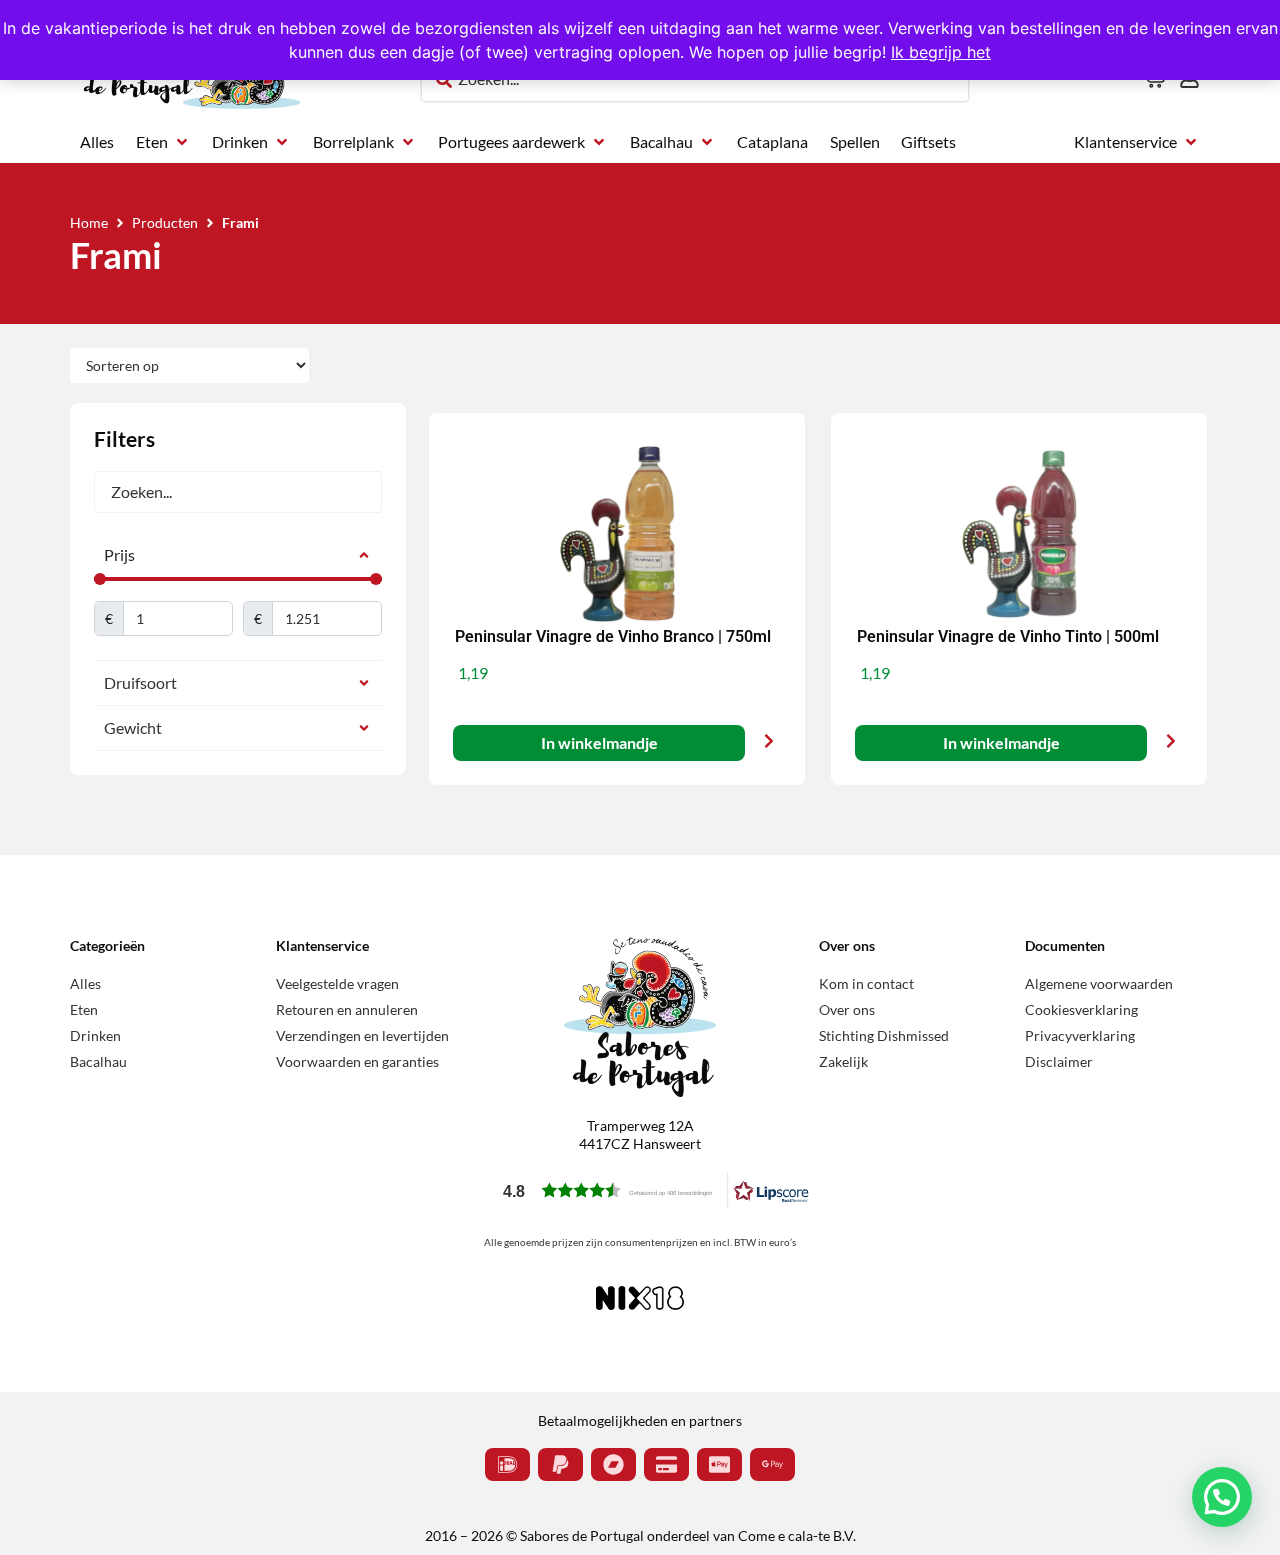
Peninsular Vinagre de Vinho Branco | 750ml (613, 636)
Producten (165, 222)
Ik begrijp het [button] (941, 52)
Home (89, 222)
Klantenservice (322, 945)
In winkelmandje (598, 742)
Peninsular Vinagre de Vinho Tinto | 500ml (1008, 636)
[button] (163, 142)
